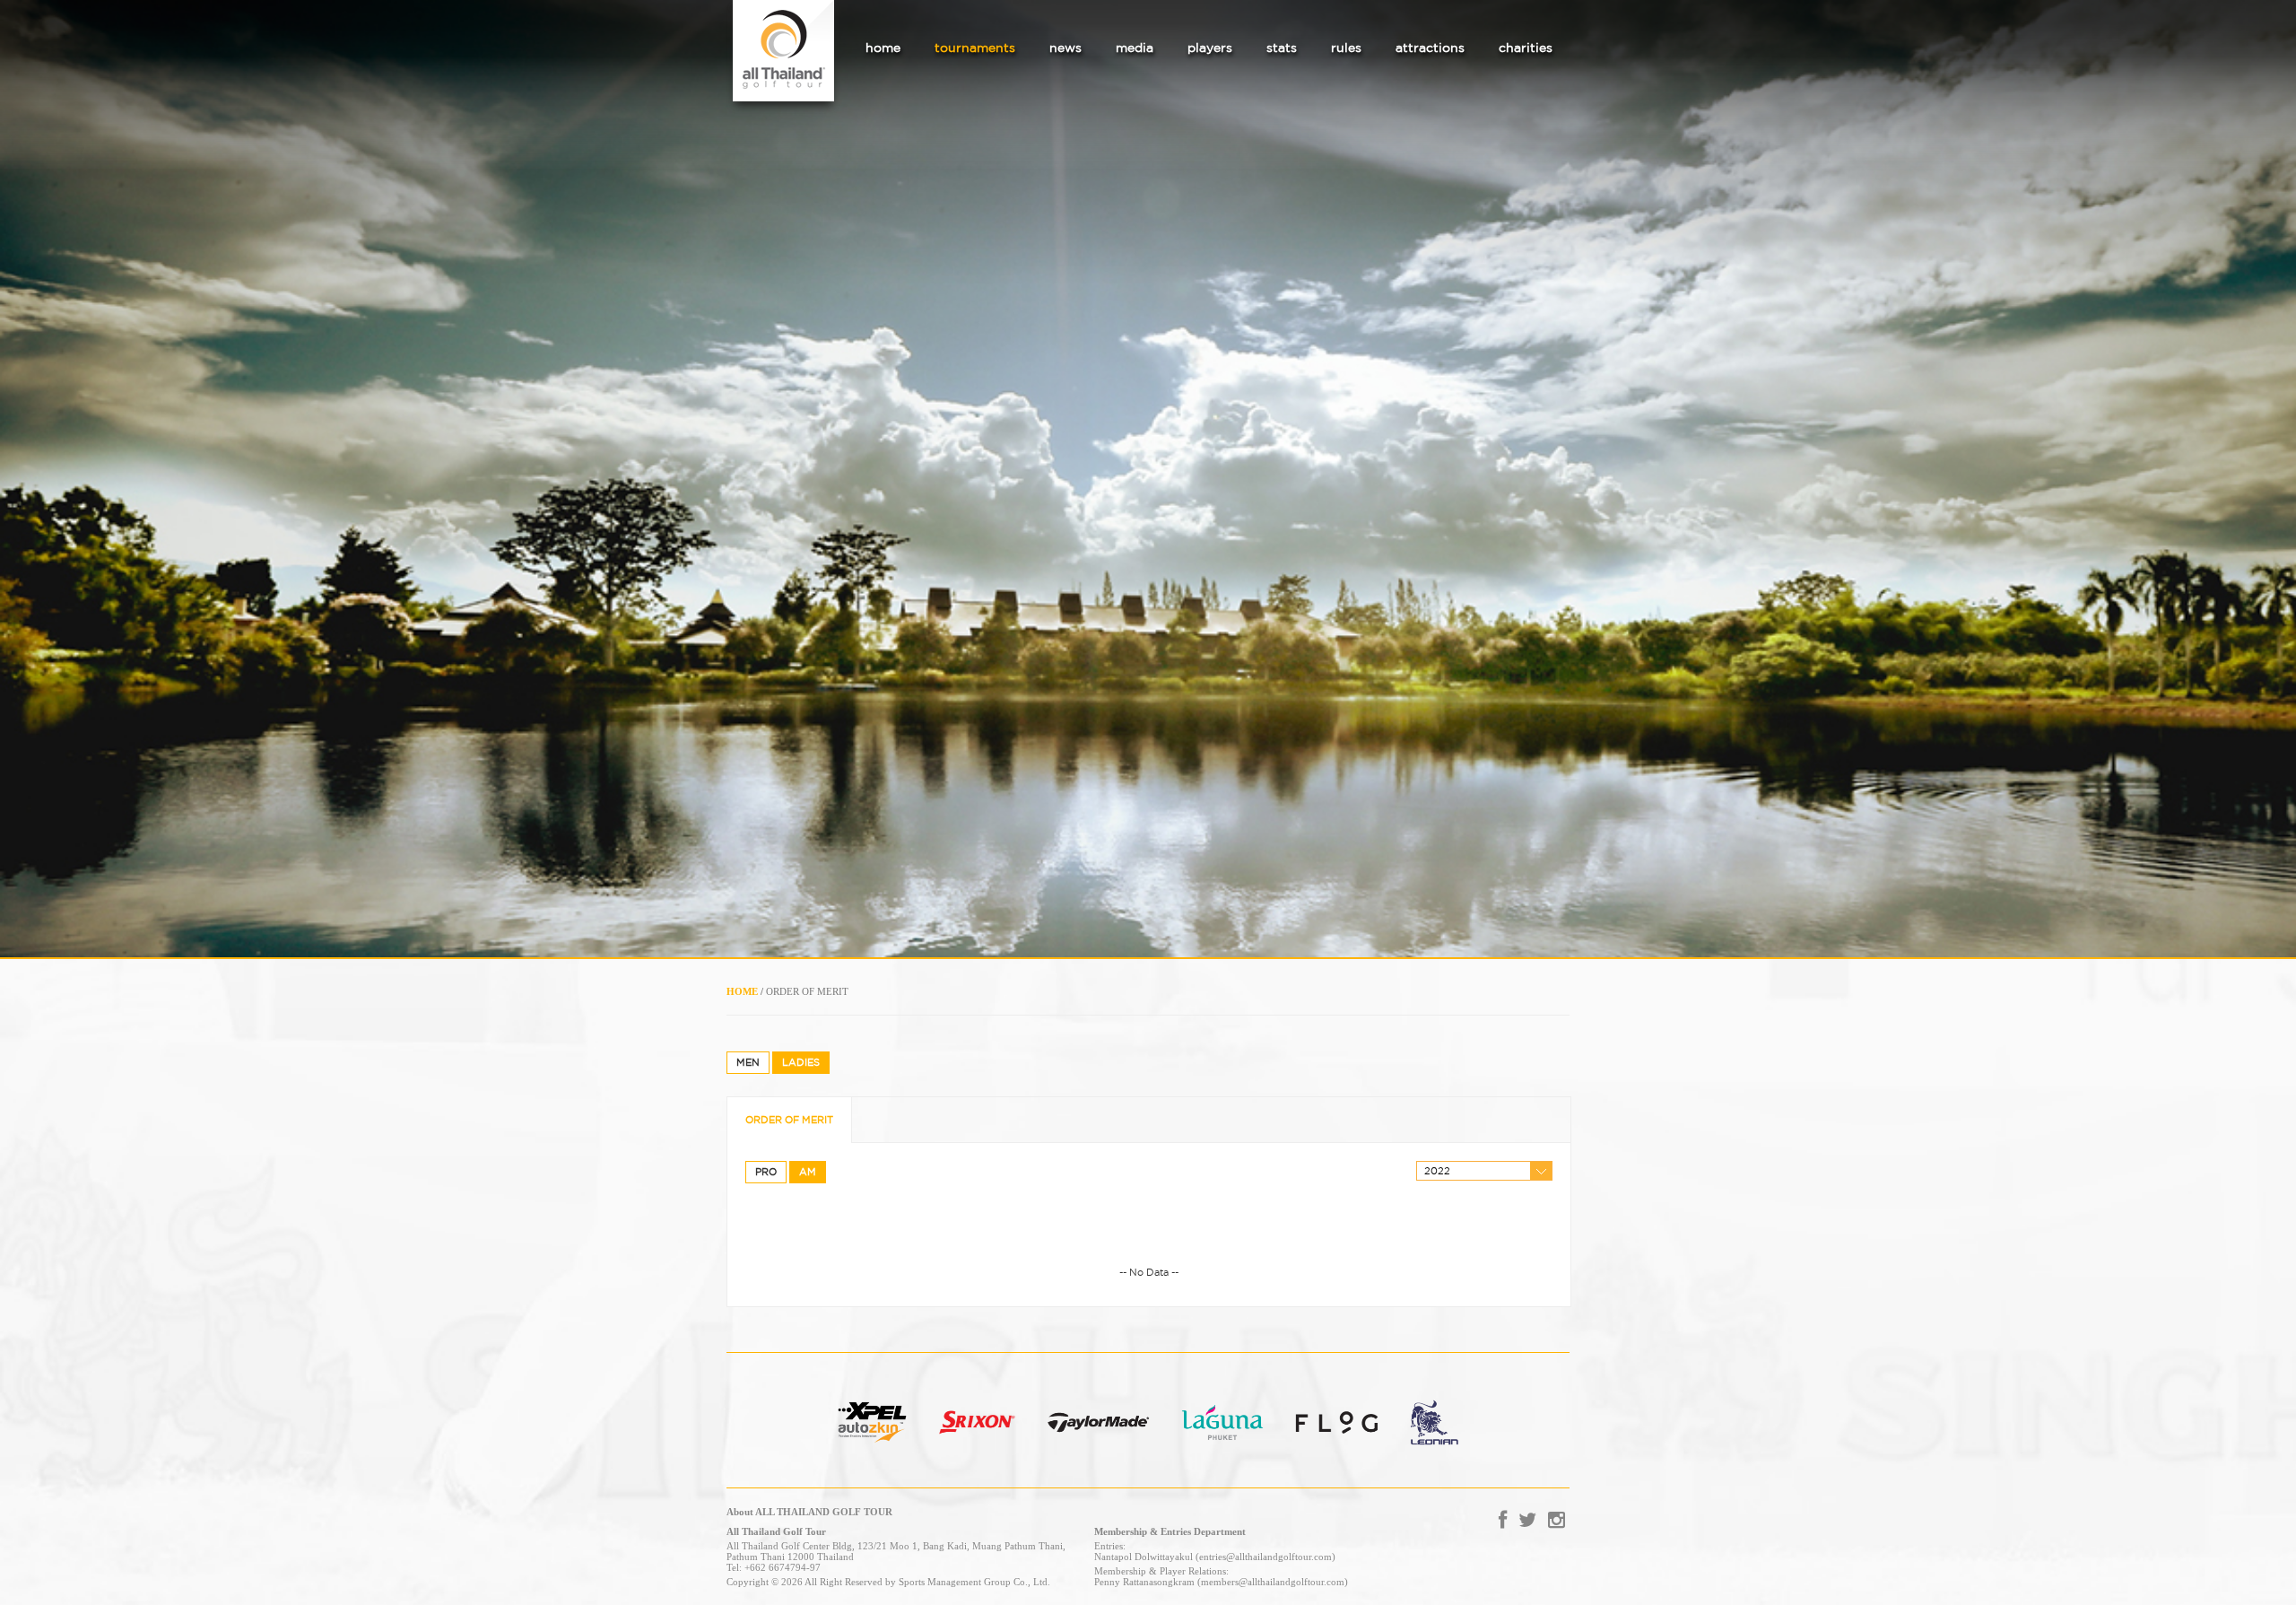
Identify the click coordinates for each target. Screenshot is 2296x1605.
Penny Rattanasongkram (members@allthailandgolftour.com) (1221, 1582)
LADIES (801, 1062)
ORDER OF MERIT (789, 1120)
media (1135, 48)
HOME (742, 991)
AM (808, 1172)
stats (1282, 48)
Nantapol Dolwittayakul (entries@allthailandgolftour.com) (1215, 1557)
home (883, 48)
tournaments (975, 48)
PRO (766, 1172)
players (1210, 48)
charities (1526, 48)
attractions (1430, 48)
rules (1346, 48)
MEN (748, 1062)
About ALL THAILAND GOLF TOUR (809, 1512)
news (1065, 48)
